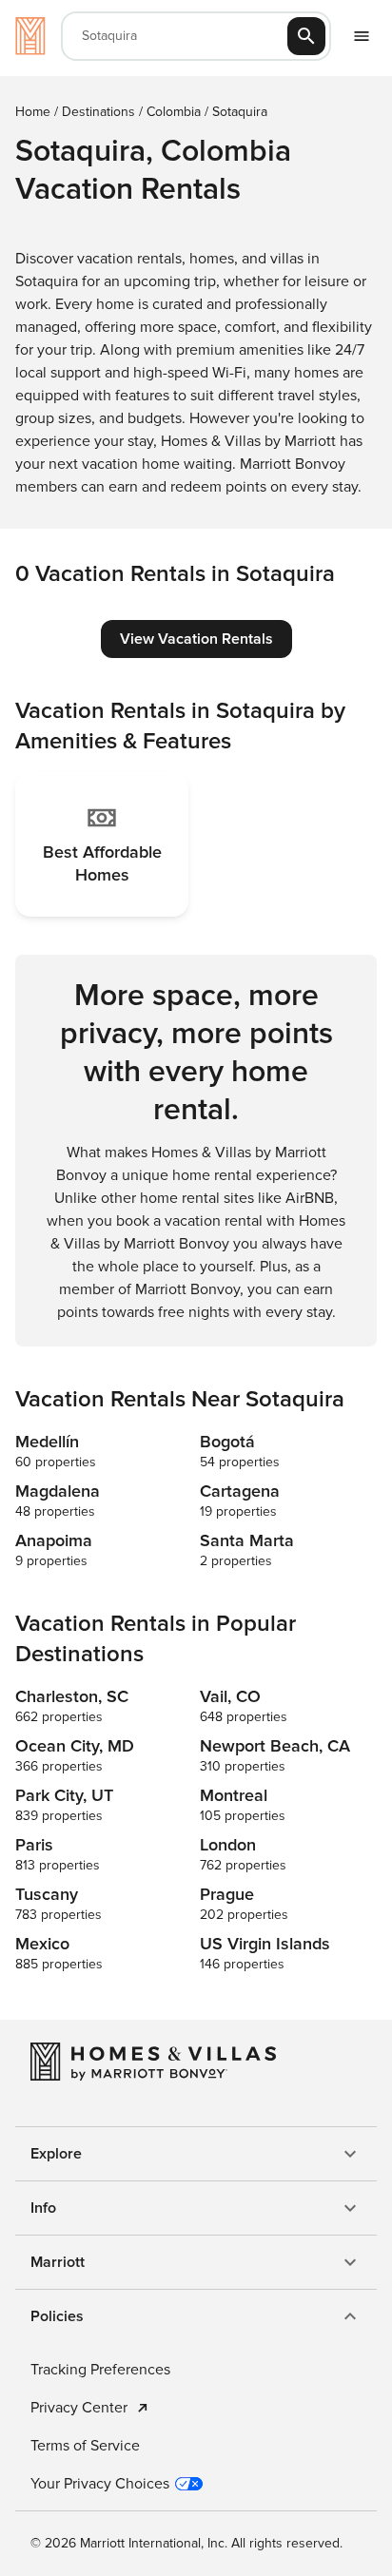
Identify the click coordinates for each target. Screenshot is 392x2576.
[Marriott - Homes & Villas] (30, 36)
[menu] (362, 36)
